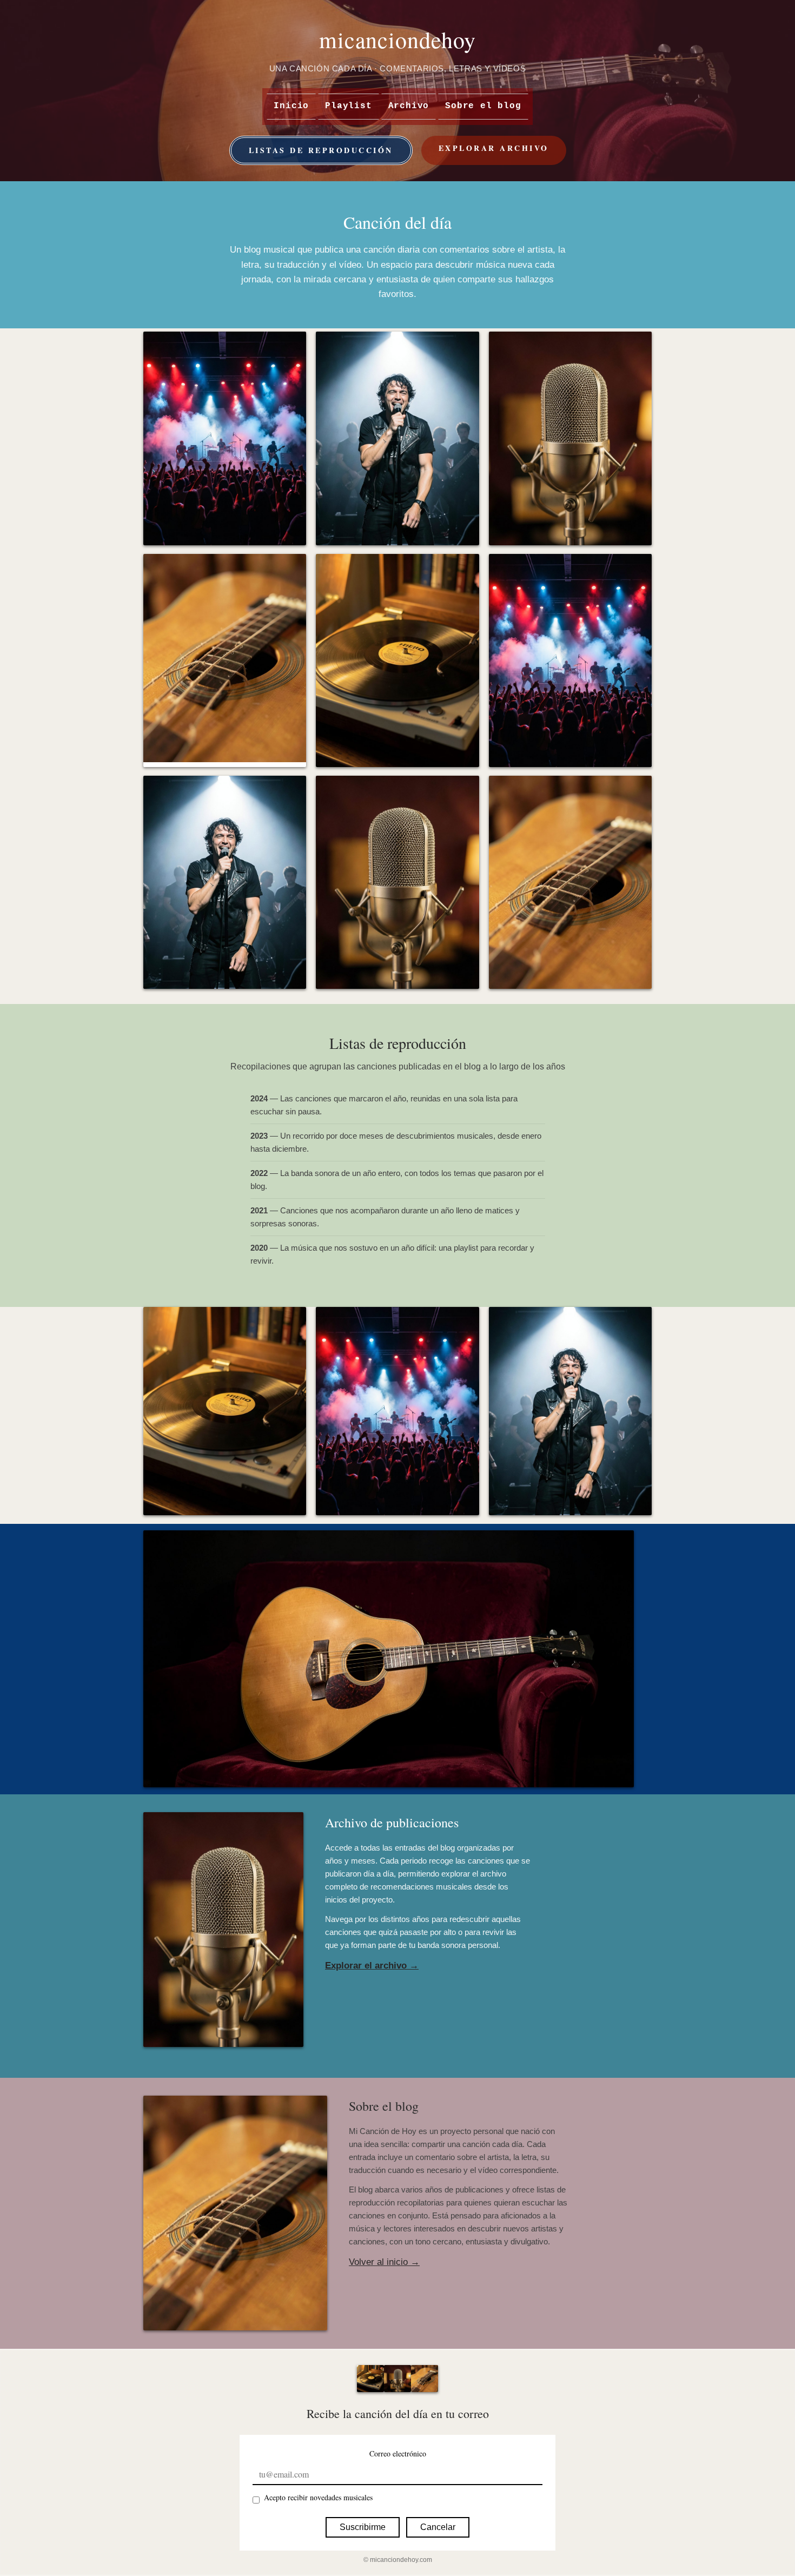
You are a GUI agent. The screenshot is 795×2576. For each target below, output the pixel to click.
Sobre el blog (483, 106)
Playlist (348, 106)
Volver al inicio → (384, 2262)
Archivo (409, 106)
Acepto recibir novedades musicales (318, 2497)
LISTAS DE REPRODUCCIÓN (321, 150)
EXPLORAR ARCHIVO (494, 148)
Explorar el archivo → (372, 1966)
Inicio (291, 106)
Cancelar (438, 2527)
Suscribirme (363, 2527)
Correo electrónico (398, 2453)
